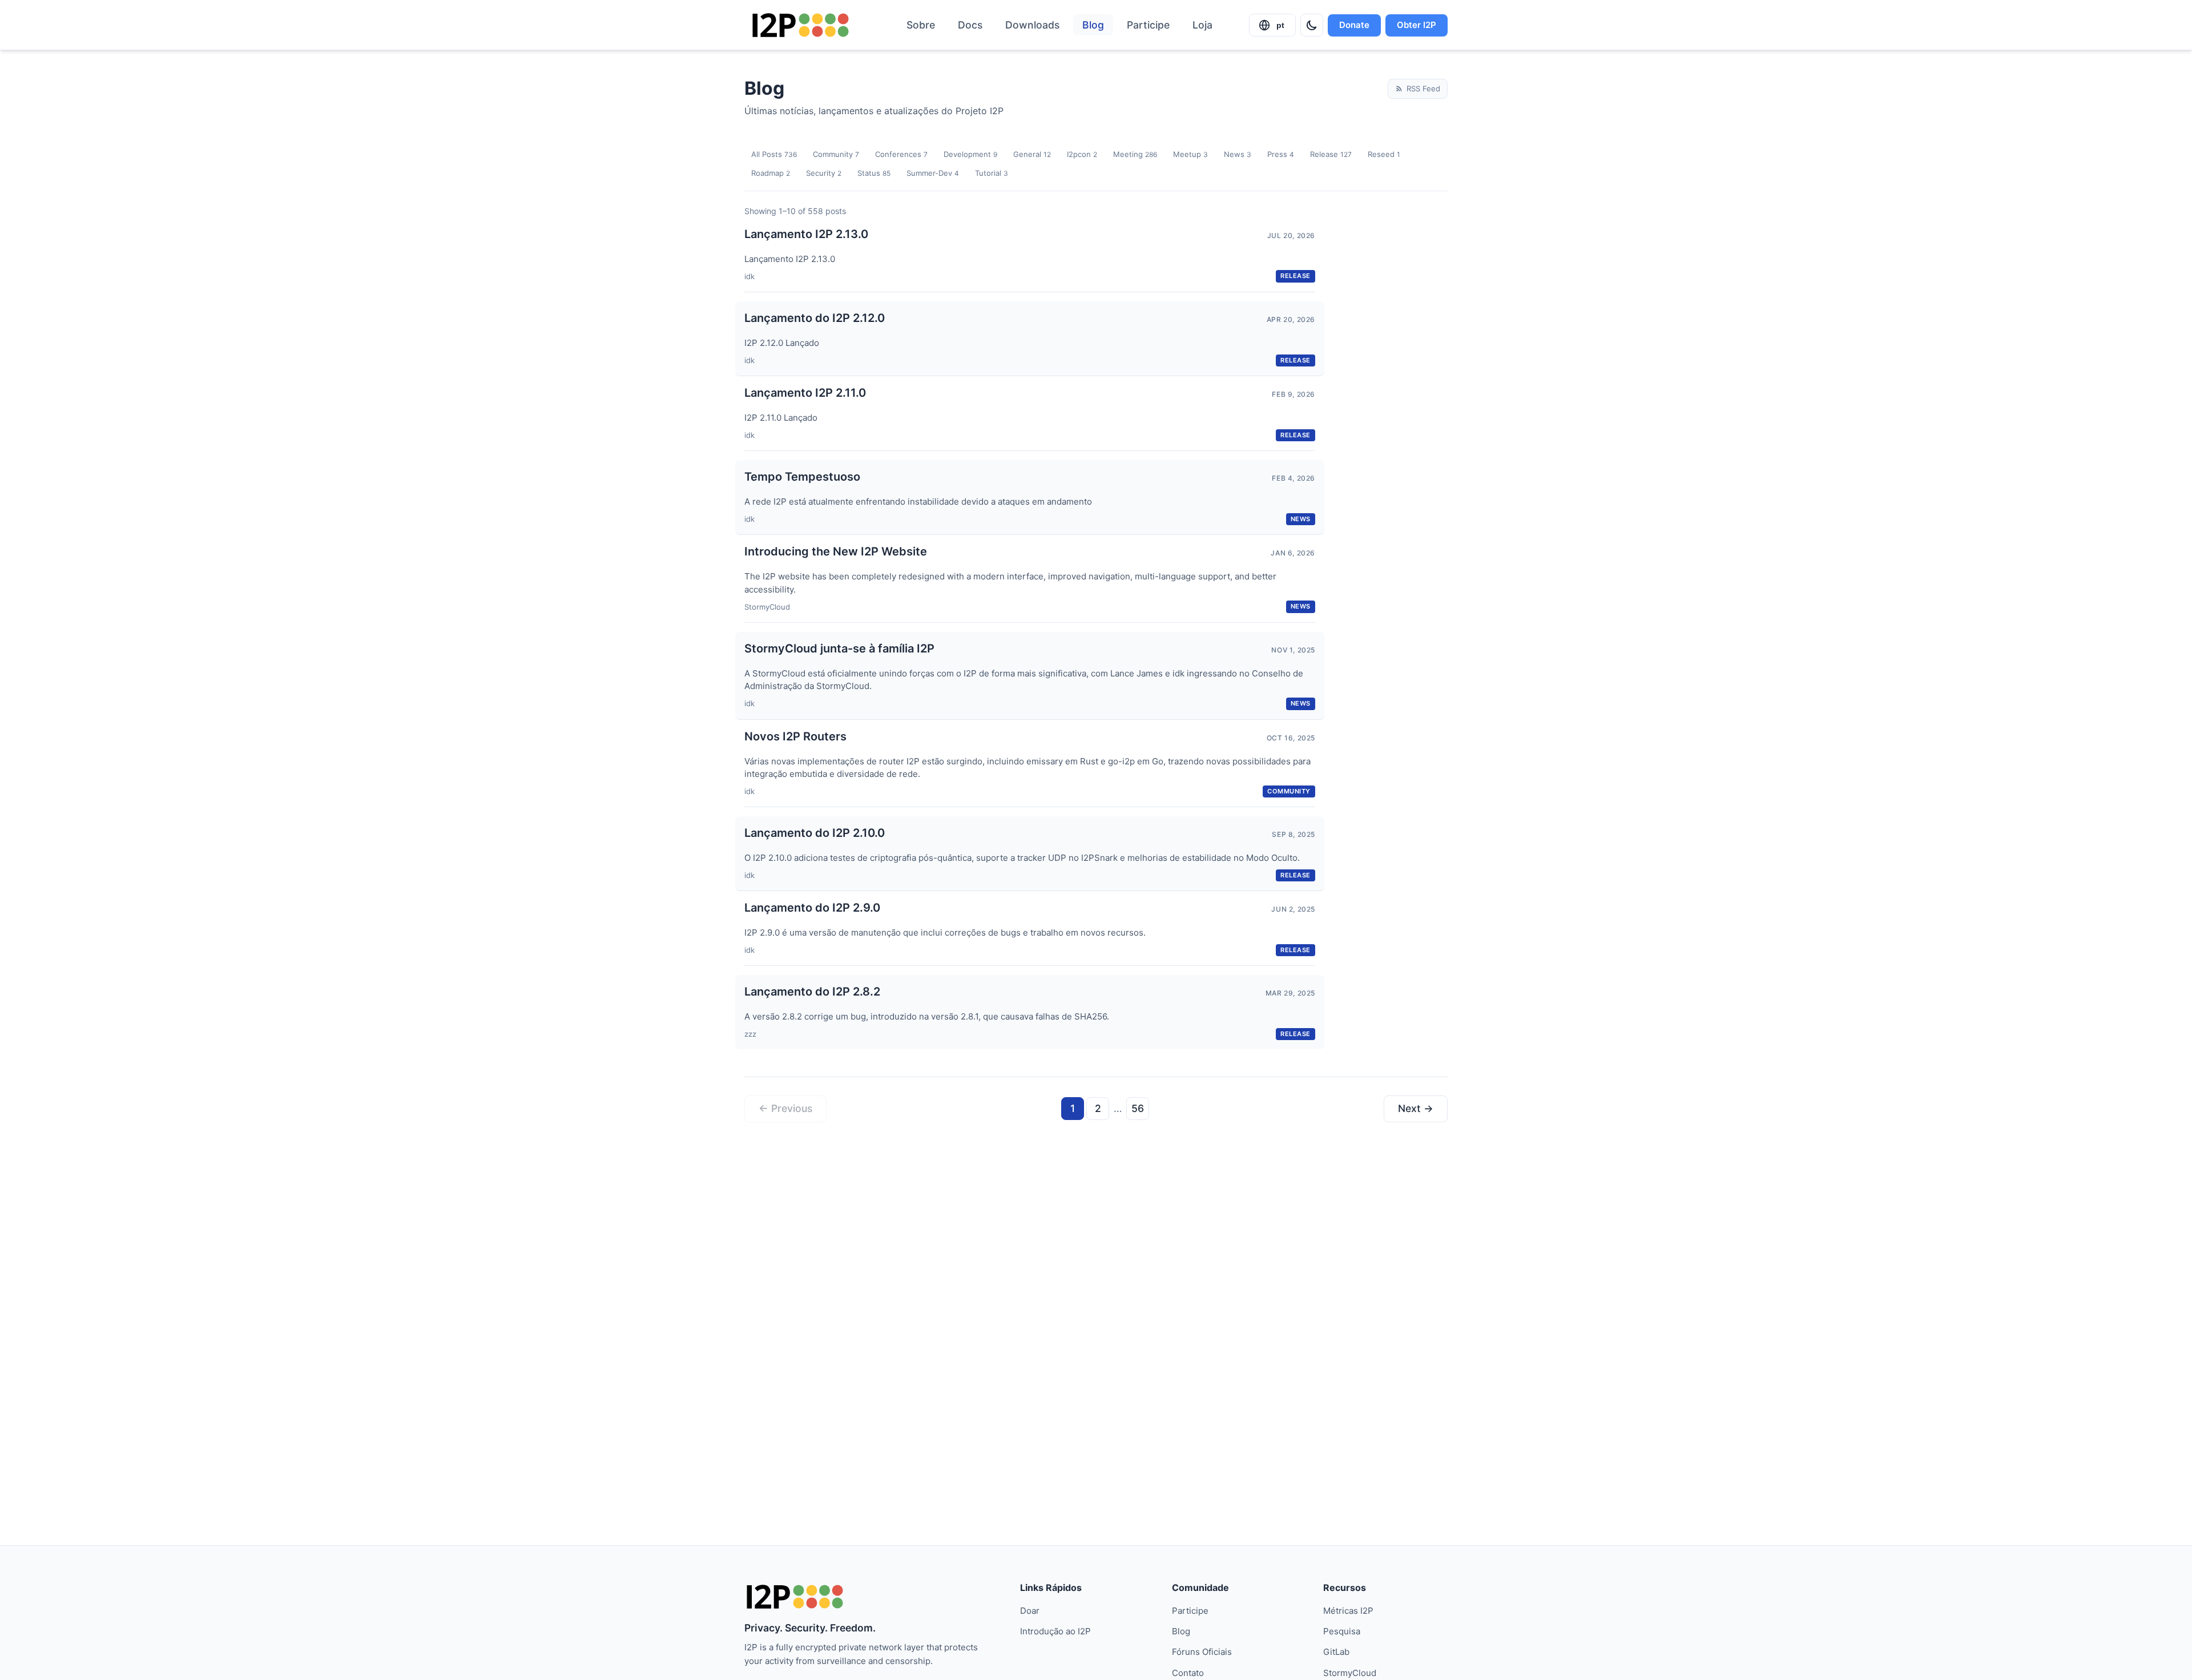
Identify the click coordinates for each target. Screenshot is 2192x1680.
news (1301, 519)
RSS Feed (1423, 88)
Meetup (1190, 154)
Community (836, 154)
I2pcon (1082, 154)
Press (1281, 154)
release (1296, 276)
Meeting (1135, 154)
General (1032, 154)
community (1289, 791)
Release (1331, 154)
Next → (1416, 1108)
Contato (1188, 1673)
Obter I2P (1417, 25)
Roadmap (771, 173)
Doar (1030, 1611)
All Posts (774, 154)
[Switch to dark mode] (1312, 25)
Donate (1354, 25)
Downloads (1032, 25)
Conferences (901, 154)
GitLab (1336, 1652)
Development (970, 154)
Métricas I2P (1348, 1611)
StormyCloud (1350, 1673)
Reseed (1384, 154)
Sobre (921, 25)
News (1238, 154)
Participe (1148, 25)
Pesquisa (1342, 1631)
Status (874, 173)
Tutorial (992, 173)
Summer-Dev (933, 173)
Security (824, 173)
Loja (1202, 25)
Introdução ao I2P (1055, 1631)
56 (1138, 1108)
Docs (970, 25)
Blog (1093, 25)
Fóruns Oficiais (1202, 1652)
